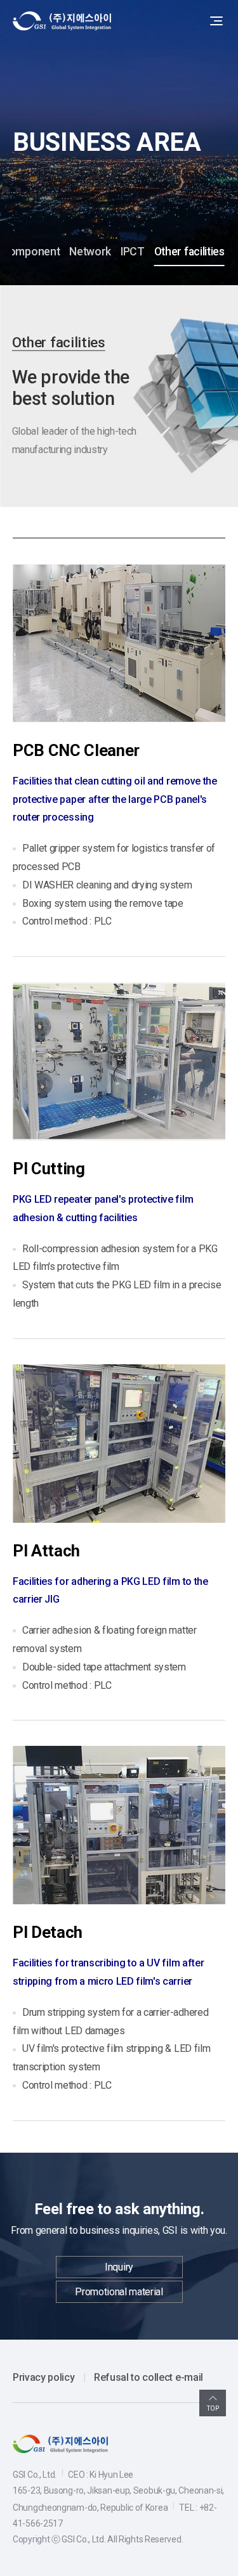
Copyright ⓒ (36, 2539)
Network (90, 252)
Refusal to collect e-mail (149, 2377)
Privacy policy (44, 2377)
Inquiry (119, 2267)
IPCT (133, 252)
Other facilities (189, 252)
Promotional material (119, 2292)
